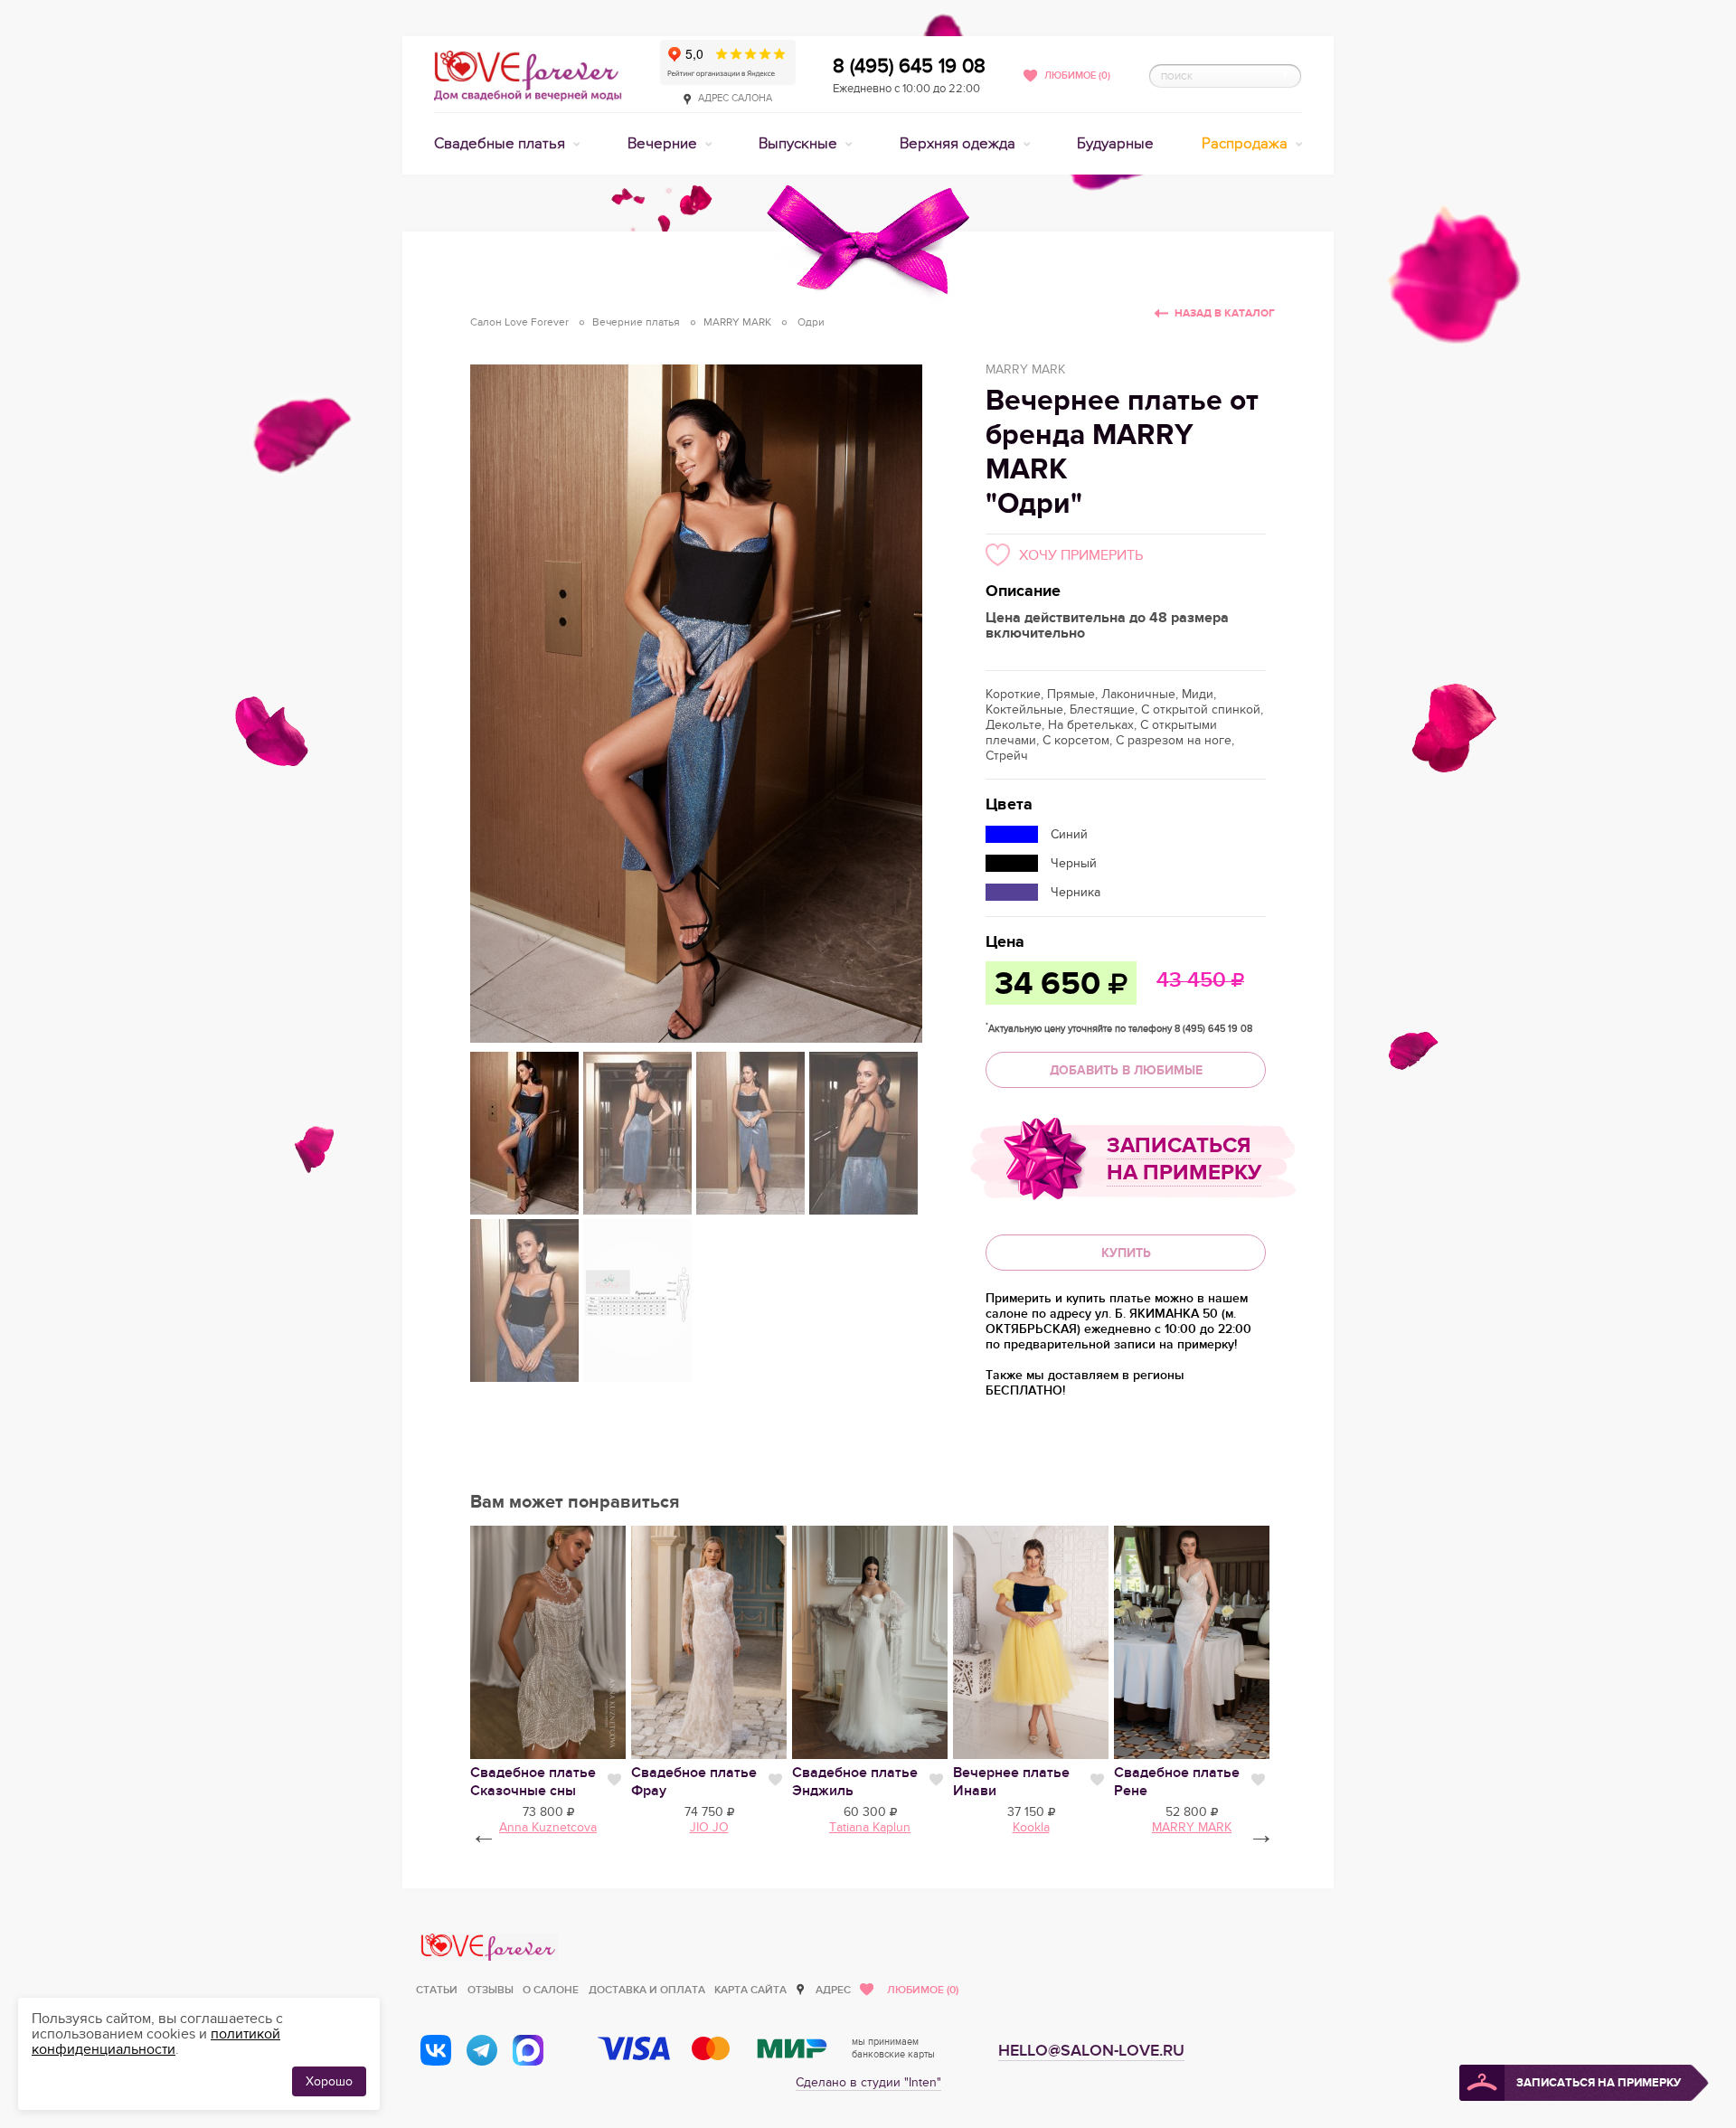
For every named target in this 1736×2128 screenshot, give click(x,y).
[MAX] (528, 2050)
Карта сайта (750, 1990)
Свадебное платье (533, 1782)
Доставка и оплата (647, 1990)
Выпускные (800, 144)
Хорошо (329, 2081)
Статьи (437, 1990)
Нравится (614, 1780)
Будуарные (1115, 144)
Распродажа (1246, 144)
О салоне (551, 1990)
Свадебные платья (501, 144)
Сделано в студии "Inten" (868, 2082)
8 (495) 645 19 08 (909, 66)
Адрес (833, 1990)
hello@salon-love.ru (1091, 2051)
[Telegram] (482, 2050)
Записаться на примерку (1184, 1159)
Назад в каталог (1225, 313)
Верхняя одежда (959, 144)
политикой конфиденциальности (156, 2042)
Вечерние (664, 144)
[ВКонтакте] (436, 2050)
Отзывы (491, 1990)
